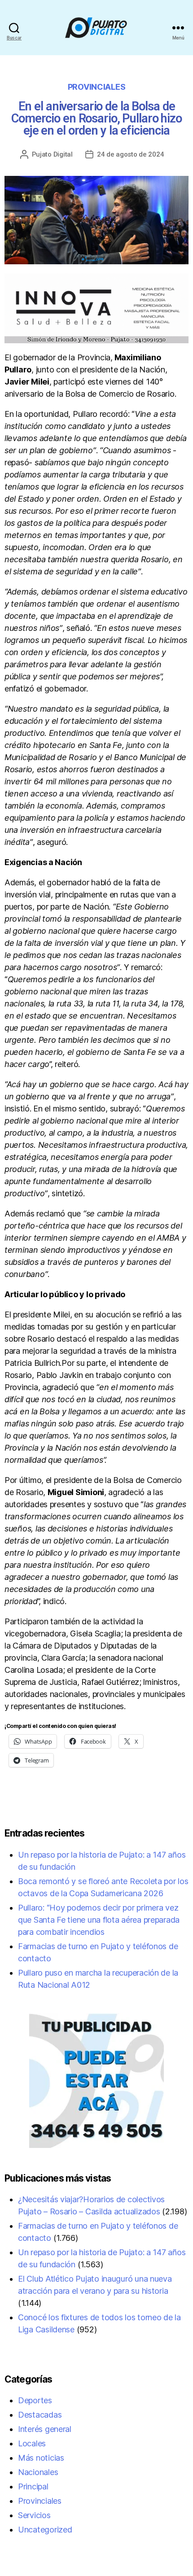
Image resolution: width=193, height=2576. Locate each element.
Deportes (35, 2400)
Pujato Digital (52, 154)
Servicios (34, 2515)
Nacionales (38, 2472)
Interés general (45, 2429)
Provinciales (97, 87)
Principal (33, 2486)
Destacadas (40, 2415)
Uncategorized (45, 2530)
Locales (32, 2443)
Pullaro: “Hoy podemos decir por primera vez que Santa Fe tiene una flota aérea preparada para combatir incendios (99, 1920)
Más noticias (41, 2458)
